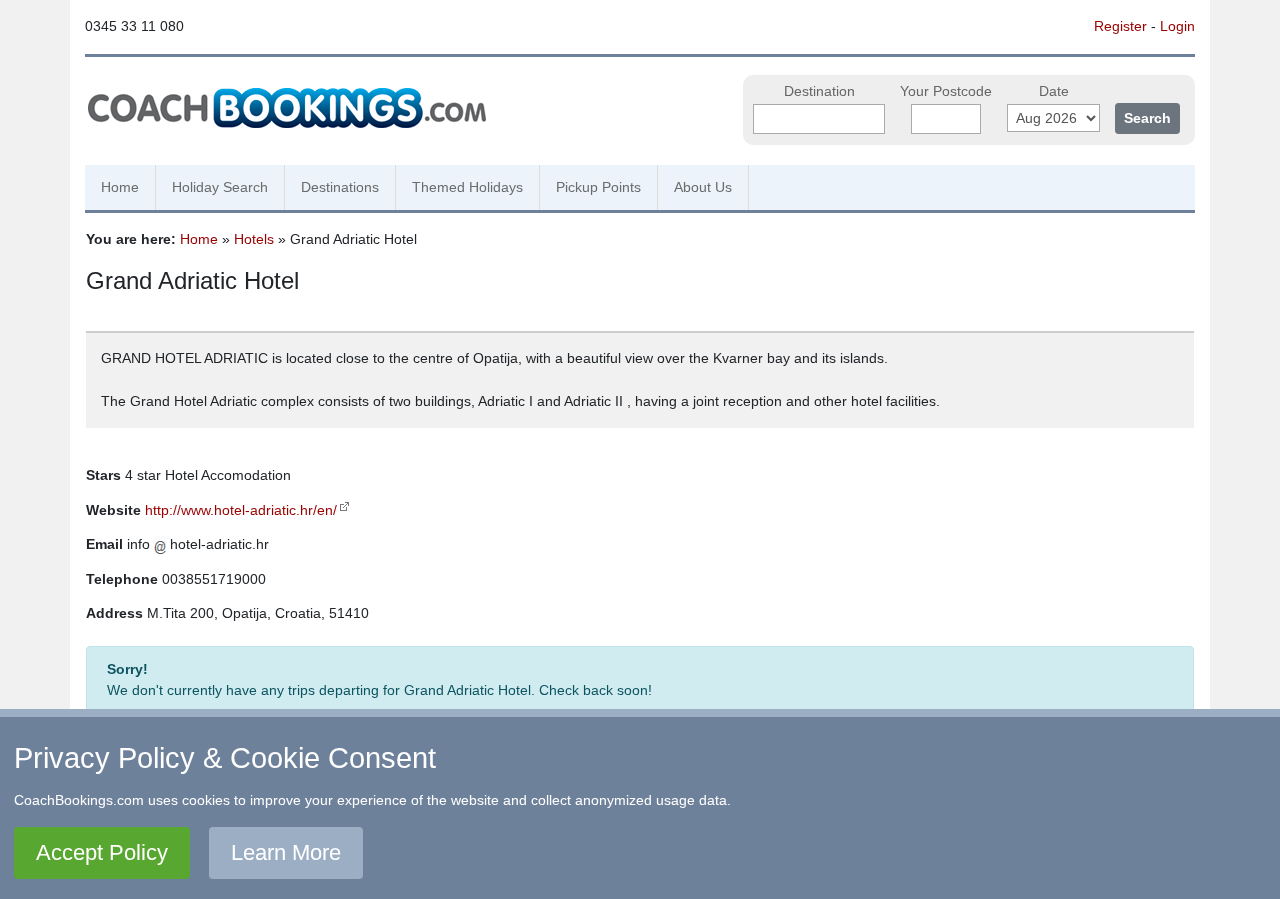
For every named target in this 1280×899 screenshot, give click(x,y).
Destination (819, 91)
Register (1120, 26)
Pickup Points (598, 187)
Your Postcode (946, 91)
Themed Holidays (467, 187)
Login (1177, 26)
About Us (703, 187)
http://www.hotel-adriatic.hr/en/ (241, 510)
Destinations (340, 187)
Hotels (254, 239)
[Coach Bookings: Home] (287, 105)
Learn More (286, 852)
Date (1054, 91)
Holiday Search (220, 187)
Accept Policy (102, 852)
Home (120, 187)
